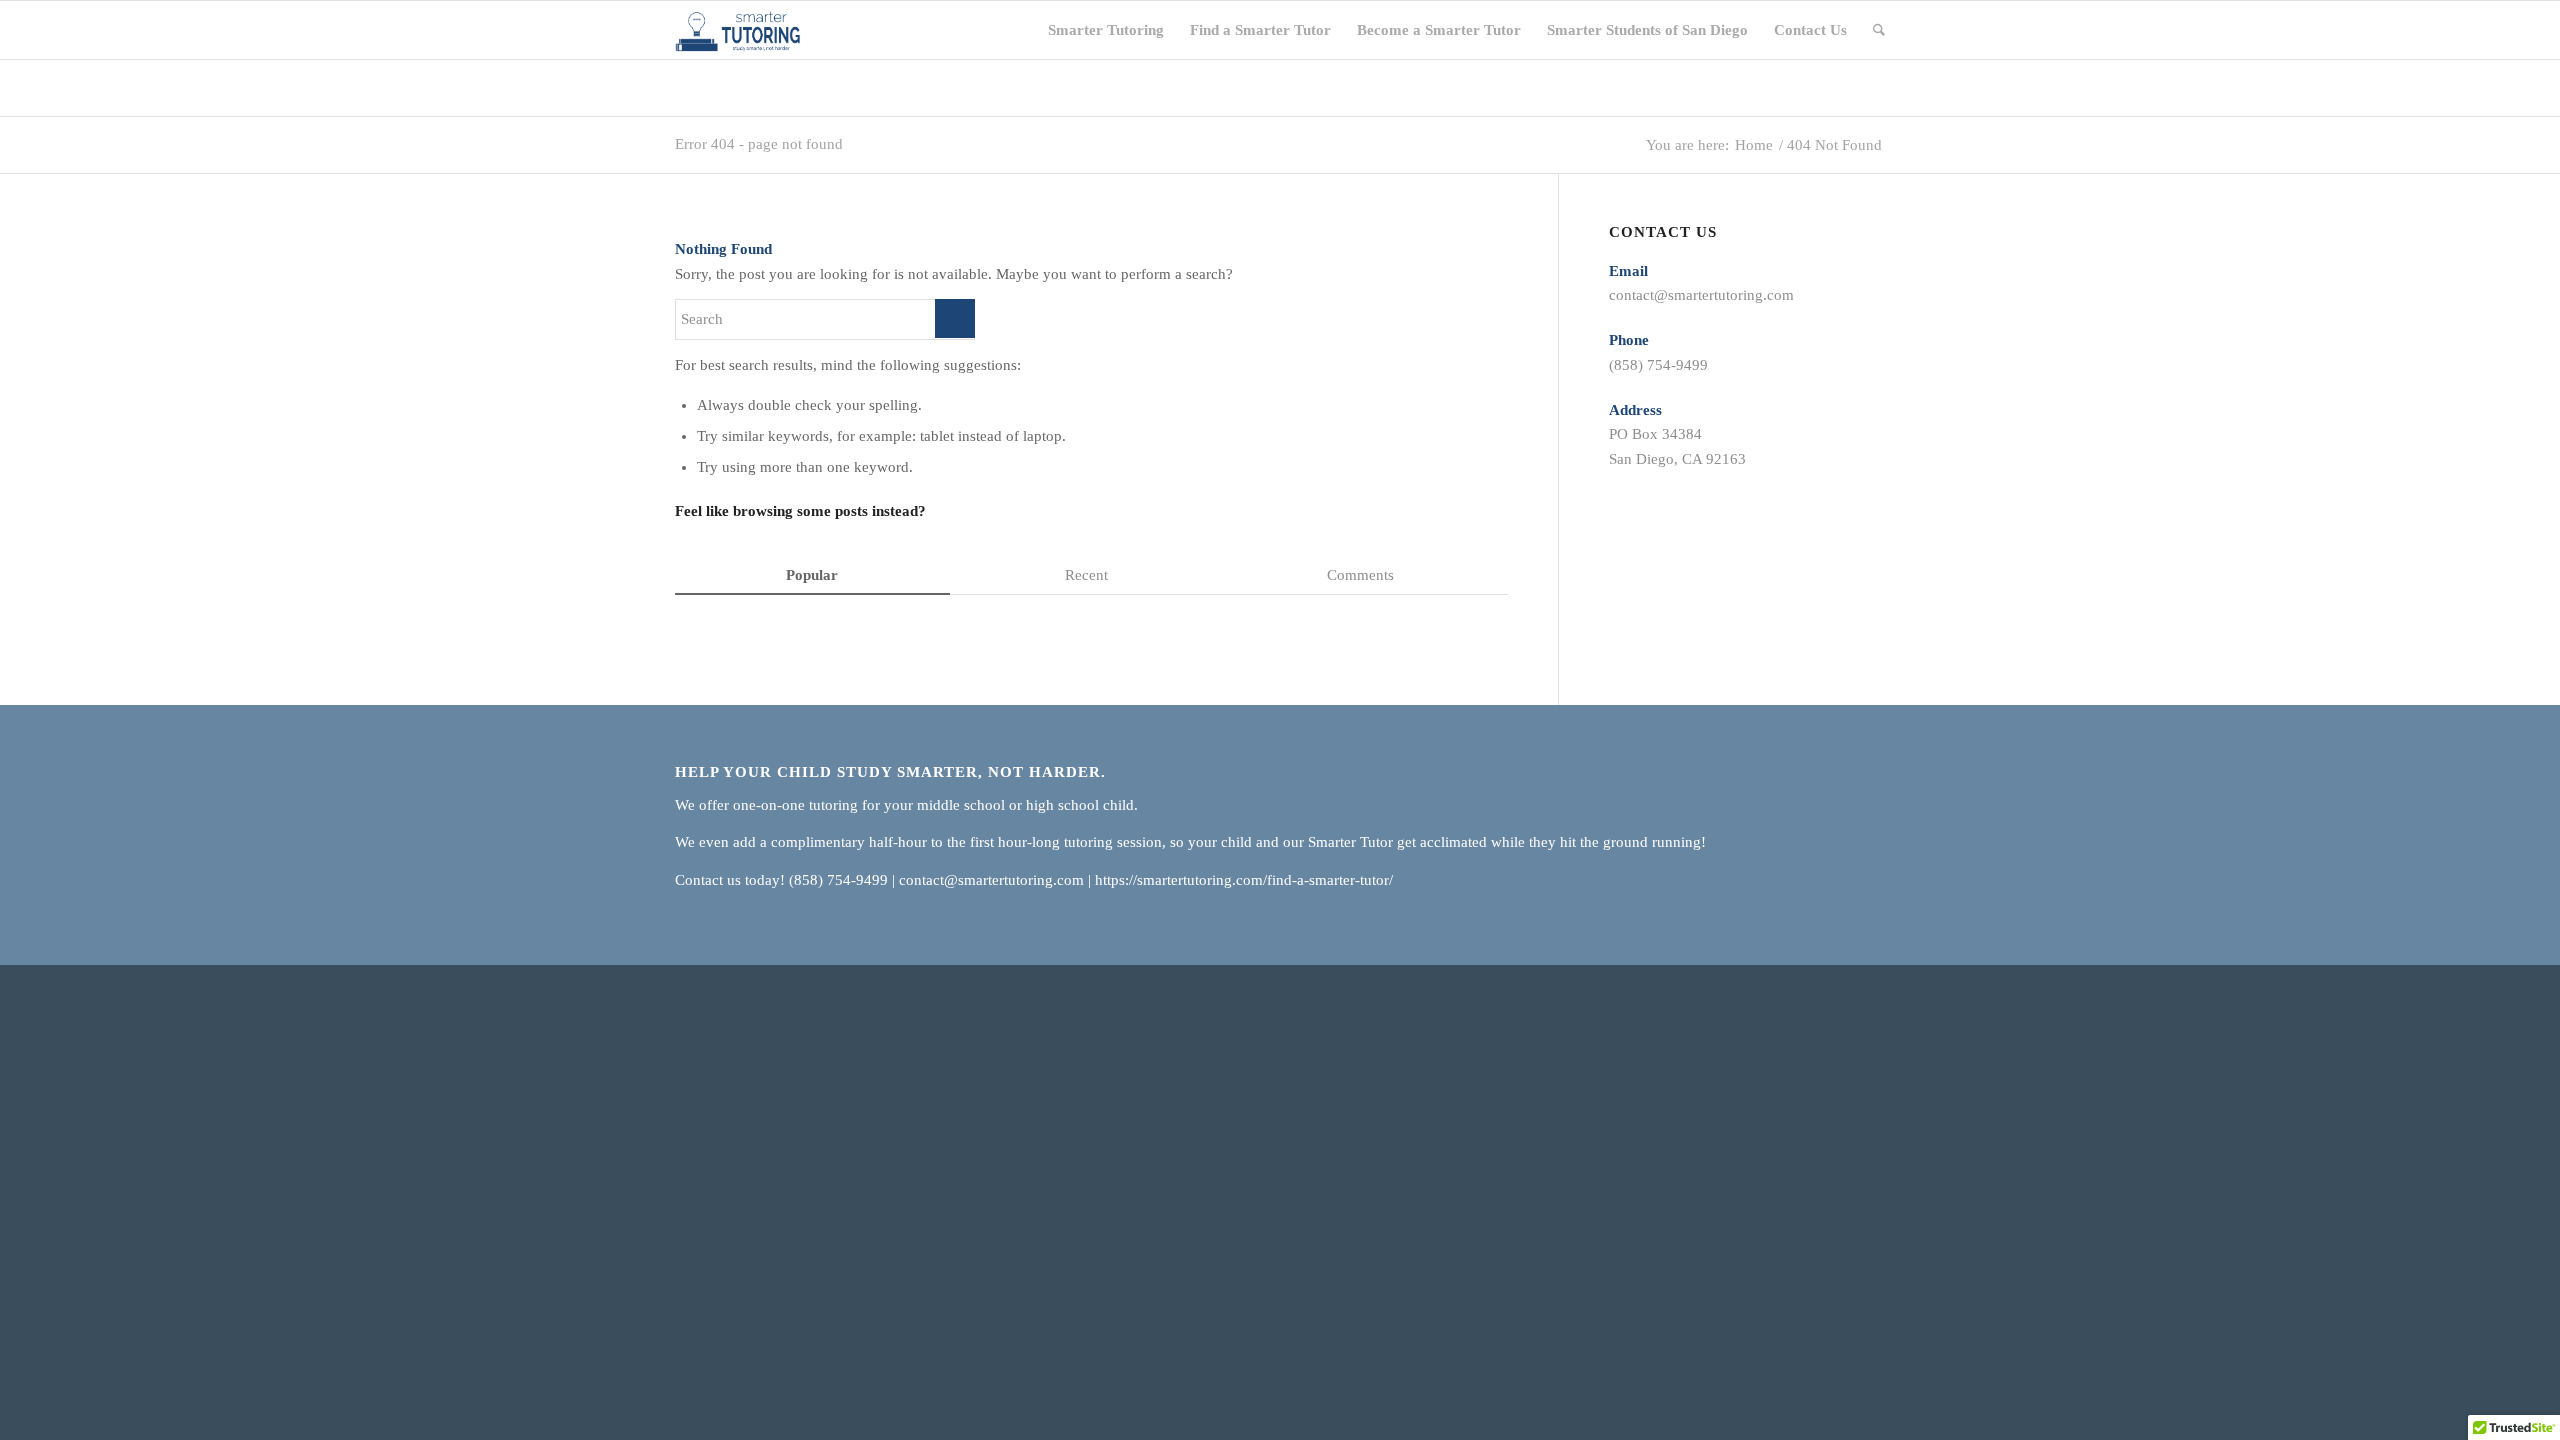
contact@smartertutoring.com (1701, 295)
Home (1754, 145)
